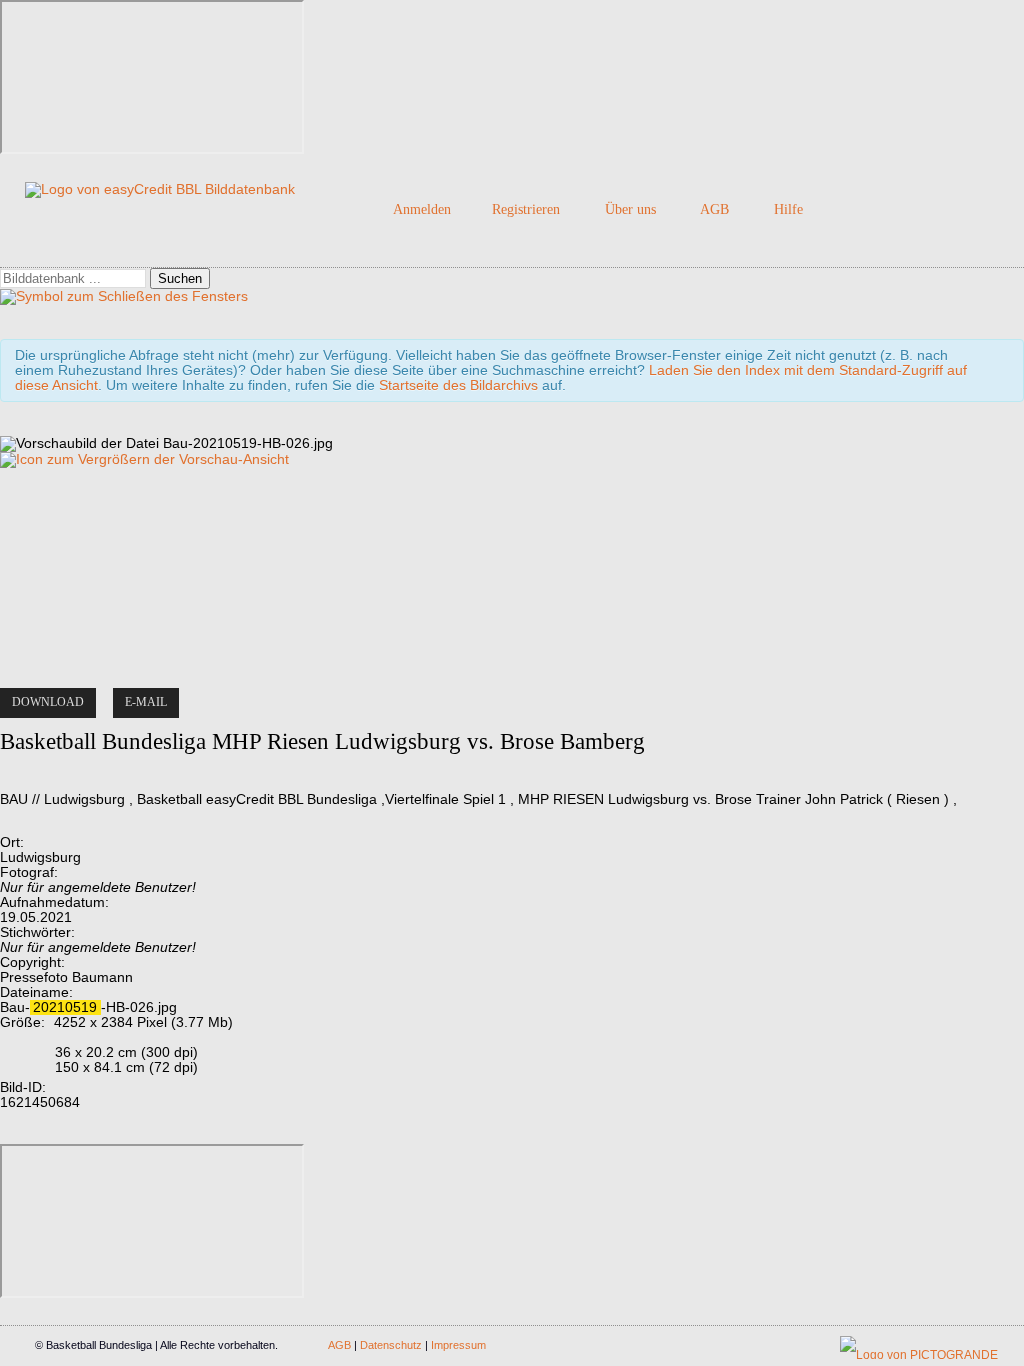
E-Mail (146, 702)
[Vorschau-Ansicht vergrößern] (144, 459)
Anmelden (422, 209)
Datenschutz (391, 1345)
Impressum (458, 1345)
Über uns (630, 209)
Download (48, 702)
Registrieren (526, 209)
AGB (714, 209)
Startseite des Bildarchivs (458, 385)
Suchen (180, 278)
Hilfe (788, 209)
